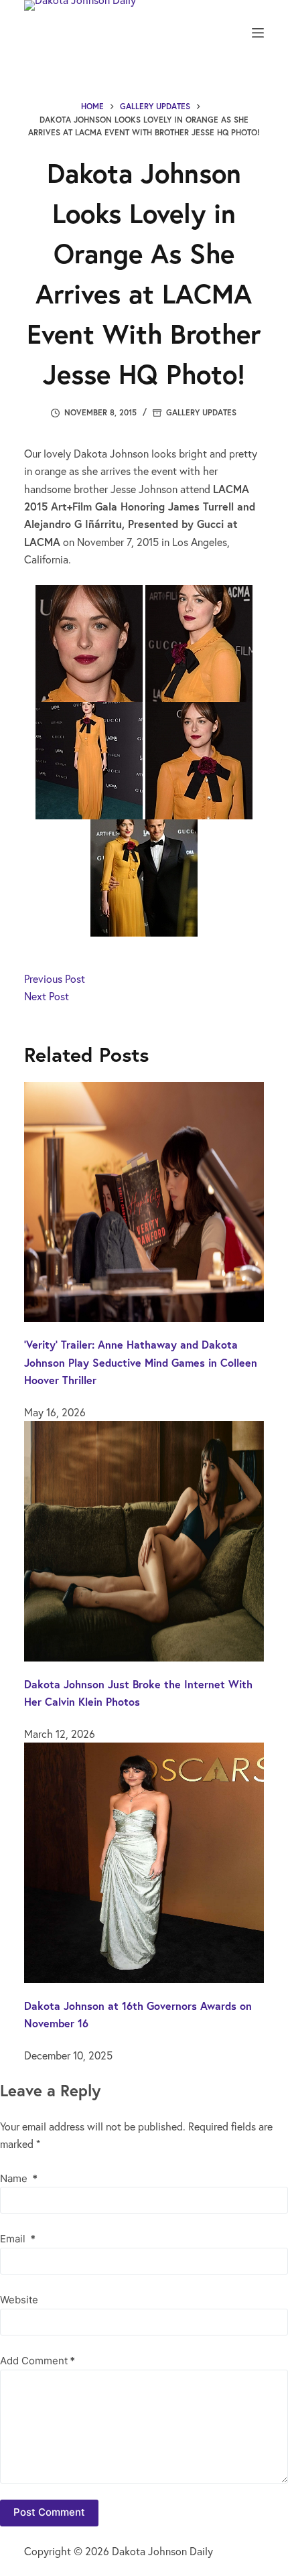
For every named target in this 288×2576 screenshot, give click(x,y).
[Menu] (258, 33)
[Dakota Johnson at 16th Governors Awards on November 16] (144, 1861)
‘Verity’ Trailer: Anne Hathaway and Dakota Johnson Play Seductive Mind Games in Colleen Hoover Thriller (141, 1362)
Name (19, 2178)
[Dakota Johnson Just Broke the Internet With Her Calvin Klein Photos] (144, 1539)
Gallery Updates (201, 412)
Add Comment (38, 2361)
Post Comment (49, 2512)
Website (19, 2300)
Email (18, 2239)
